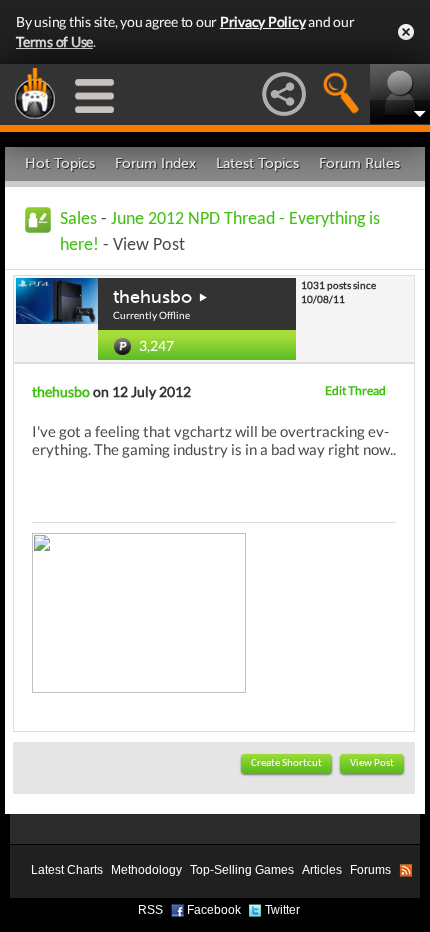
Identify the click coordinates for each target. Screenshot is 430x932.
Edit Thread (355, 390)
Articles (322, 870)
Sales (78, 219)
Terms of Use (54, 41)
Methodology (146, 870)
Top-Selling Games (242, 870)
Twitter (282, 910)
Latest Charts (67, 870)
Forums (370, 870)
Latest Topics (257, 163)
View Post (372, 763)
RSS (150, 910)
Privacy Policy (263, 21)
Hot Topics (60, 163)
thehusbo (152, 297)
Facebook (214, 910)
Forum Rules (359, 163)
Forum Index (155, 163)
